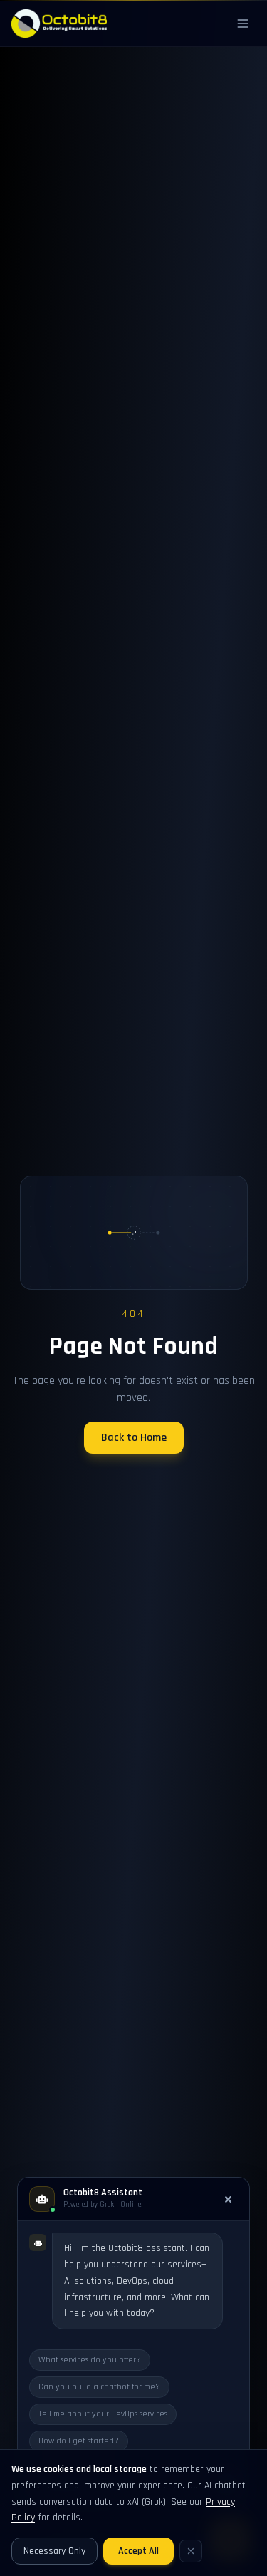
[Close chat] (228, 2199)
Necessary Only (54, 2551)
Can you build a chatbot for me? (99, 2387)
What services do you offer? (90, 2360)
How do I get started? (79, 2441)
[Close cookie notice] (191, 2551)
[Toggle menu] (243, 24)
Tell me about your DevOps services (103, 2414)
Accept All (138, 2551)
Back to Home (134, 1438)
